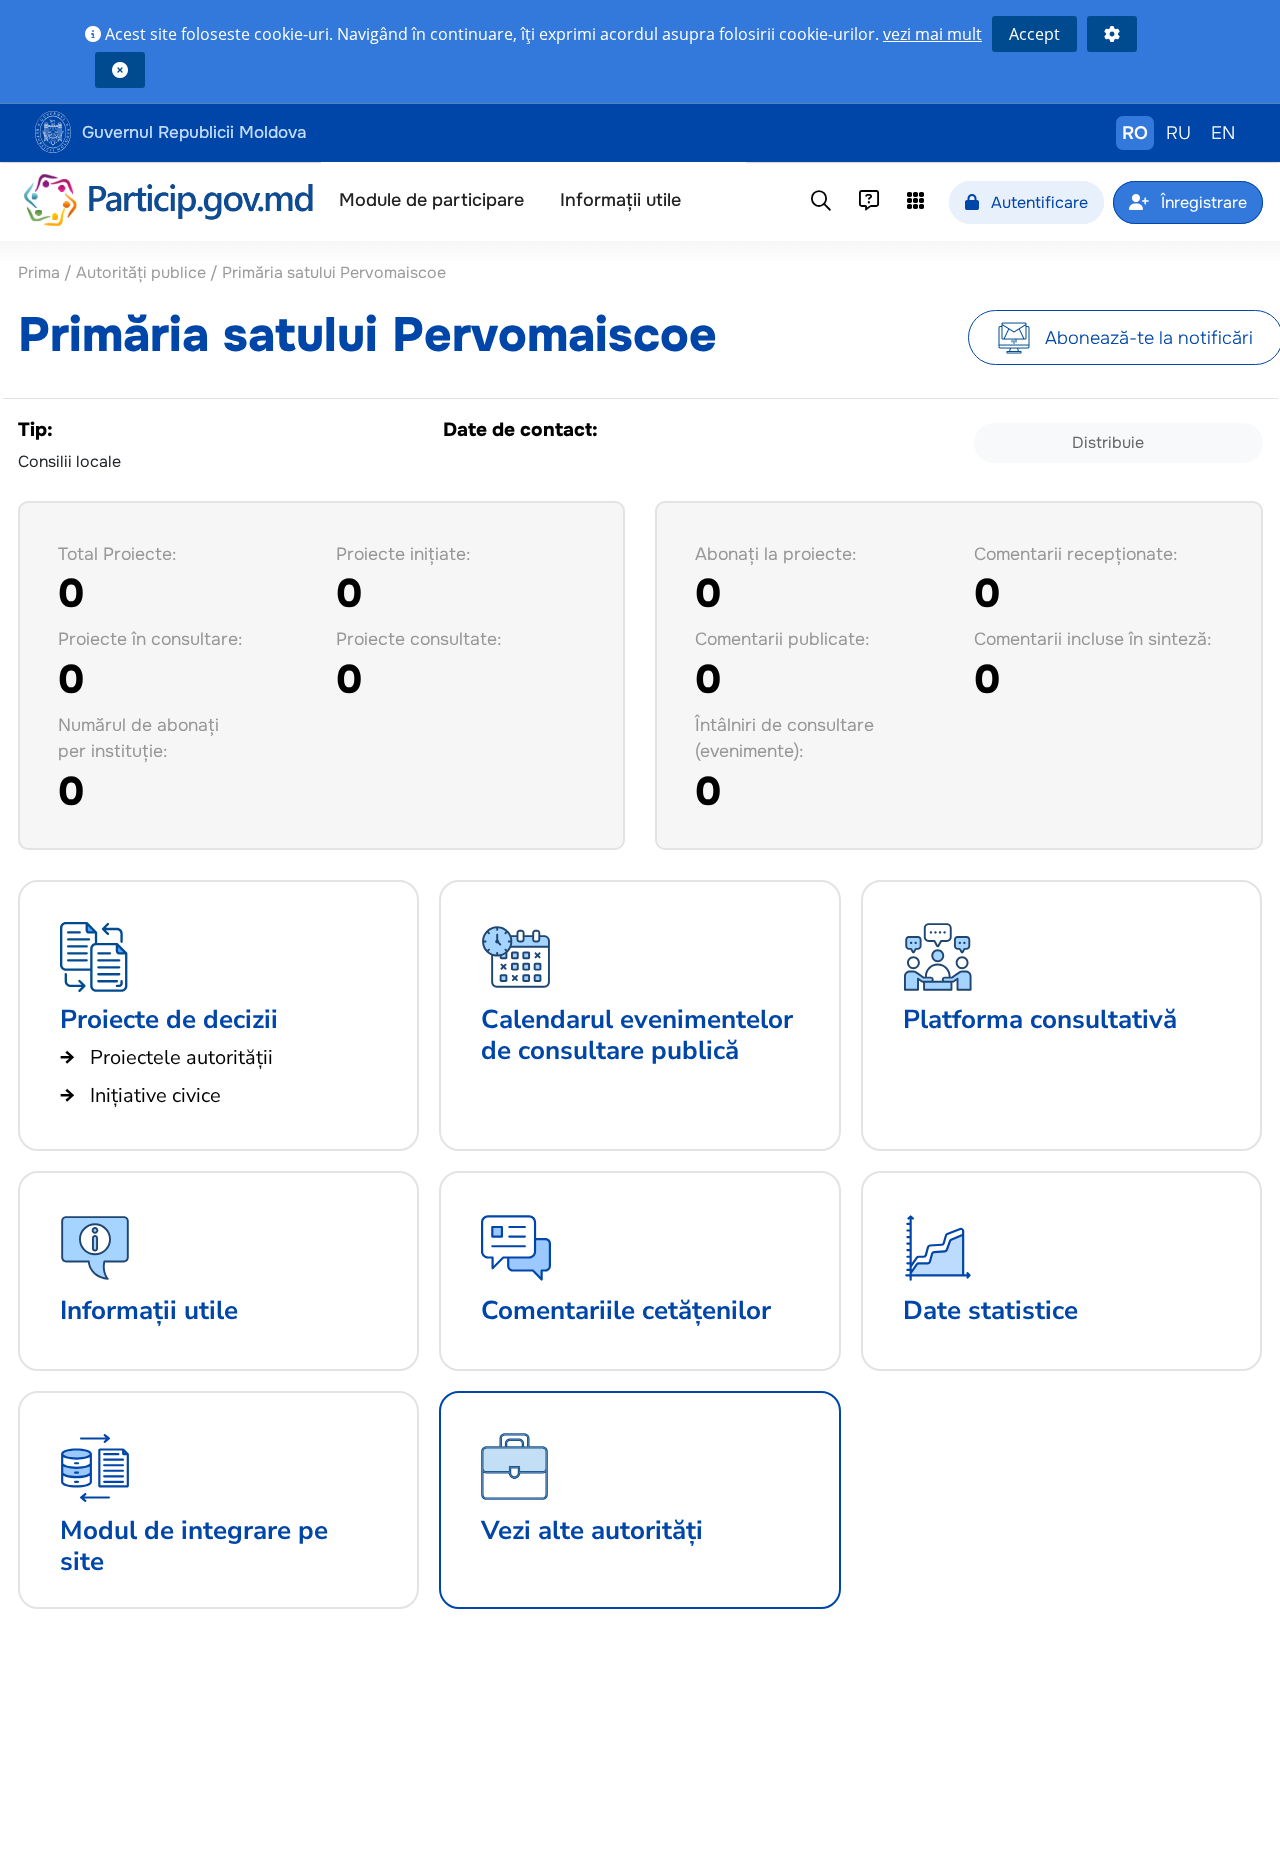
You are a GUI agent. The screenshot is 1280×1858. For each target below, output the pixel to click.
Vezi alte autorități (592, 1530)
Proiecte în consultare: (150, 639)
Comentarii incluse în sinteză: (1092, 639)
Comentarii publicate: (782, 639)
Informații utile (620, 200)
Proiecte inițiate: (403, 554)
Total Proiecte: (117, 554)
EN (1223, 133)
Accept (1034, 34)
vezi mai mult (932, 34)
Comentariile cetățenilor (626, 1310)
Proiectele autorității (181, 1057)
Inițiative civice (155, 1095)
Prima (41, 272)
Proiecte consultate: (418, 639)
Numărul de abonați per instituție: (138, 738)
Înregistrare (1202, 202)
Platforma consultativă (1040, 1019)
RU (1178, 133)
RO (1135, 133)
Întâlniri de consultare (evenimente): (784, 738)
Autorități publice (141, 272)
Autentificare (1037, 202)
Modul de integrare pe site (194, 1546)
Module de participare (431, 200)
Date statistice (990, 1310)
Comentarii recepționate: (1075, 554)
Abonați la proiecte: (775, 554)
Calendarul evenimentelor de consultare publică (637, 1035)
